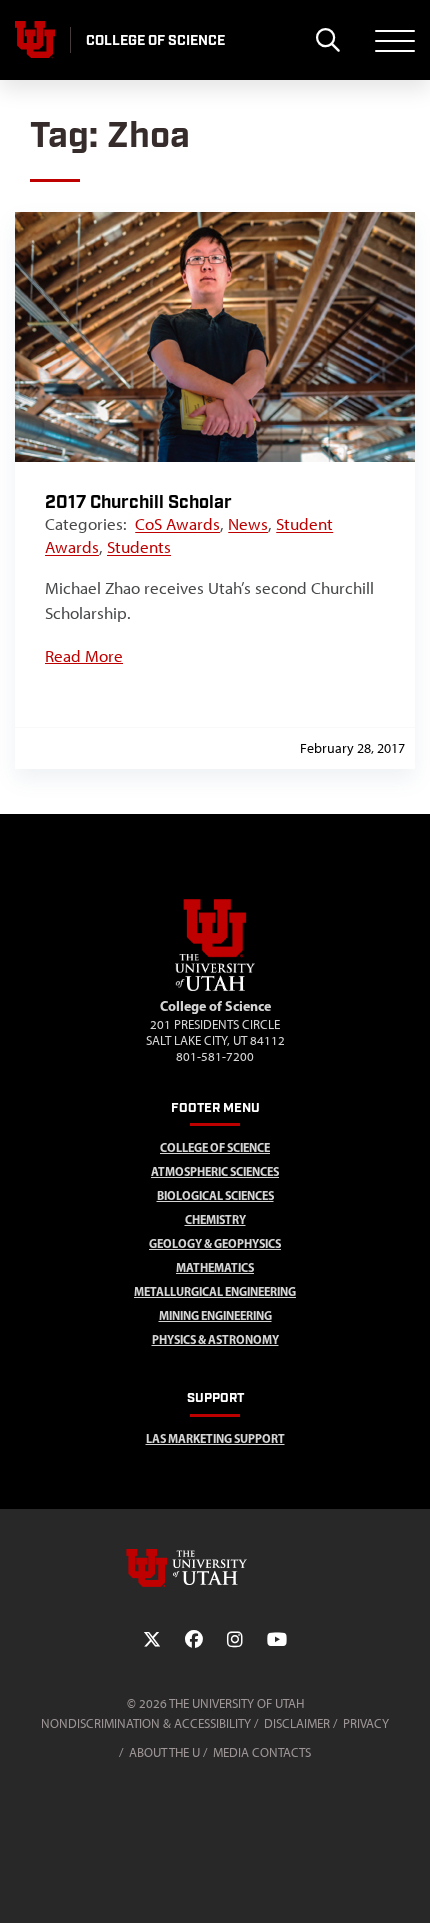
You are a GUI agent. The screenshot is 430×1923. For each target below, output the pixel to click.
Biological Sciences (215, 1195)
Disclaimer (297, 1723)
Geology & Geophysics (215, 1243)
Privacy (366, 1723)
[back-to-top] (406, 1883)
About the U (164, 1752)
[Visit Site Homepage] (215, 987)
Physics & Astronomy (215, 1339)
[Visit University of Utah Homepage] (35, 40)
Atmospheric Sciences (215, 1171)
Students (139, 547)
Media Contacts (262, 1752)
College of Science (215, 1147)
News (248, 524)
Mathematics (215, 1267)
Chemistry (215, 1219)
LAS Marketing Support (215, 1438)
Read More (84, 656)
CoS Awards (177, 524)
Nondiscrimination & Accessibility (146, 1723)
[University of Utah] (215, 1568)
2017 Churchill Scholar (138, 502)
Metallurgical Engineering (215, 1291)
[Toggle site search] (327, 40)
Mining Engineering (215, 1315)
